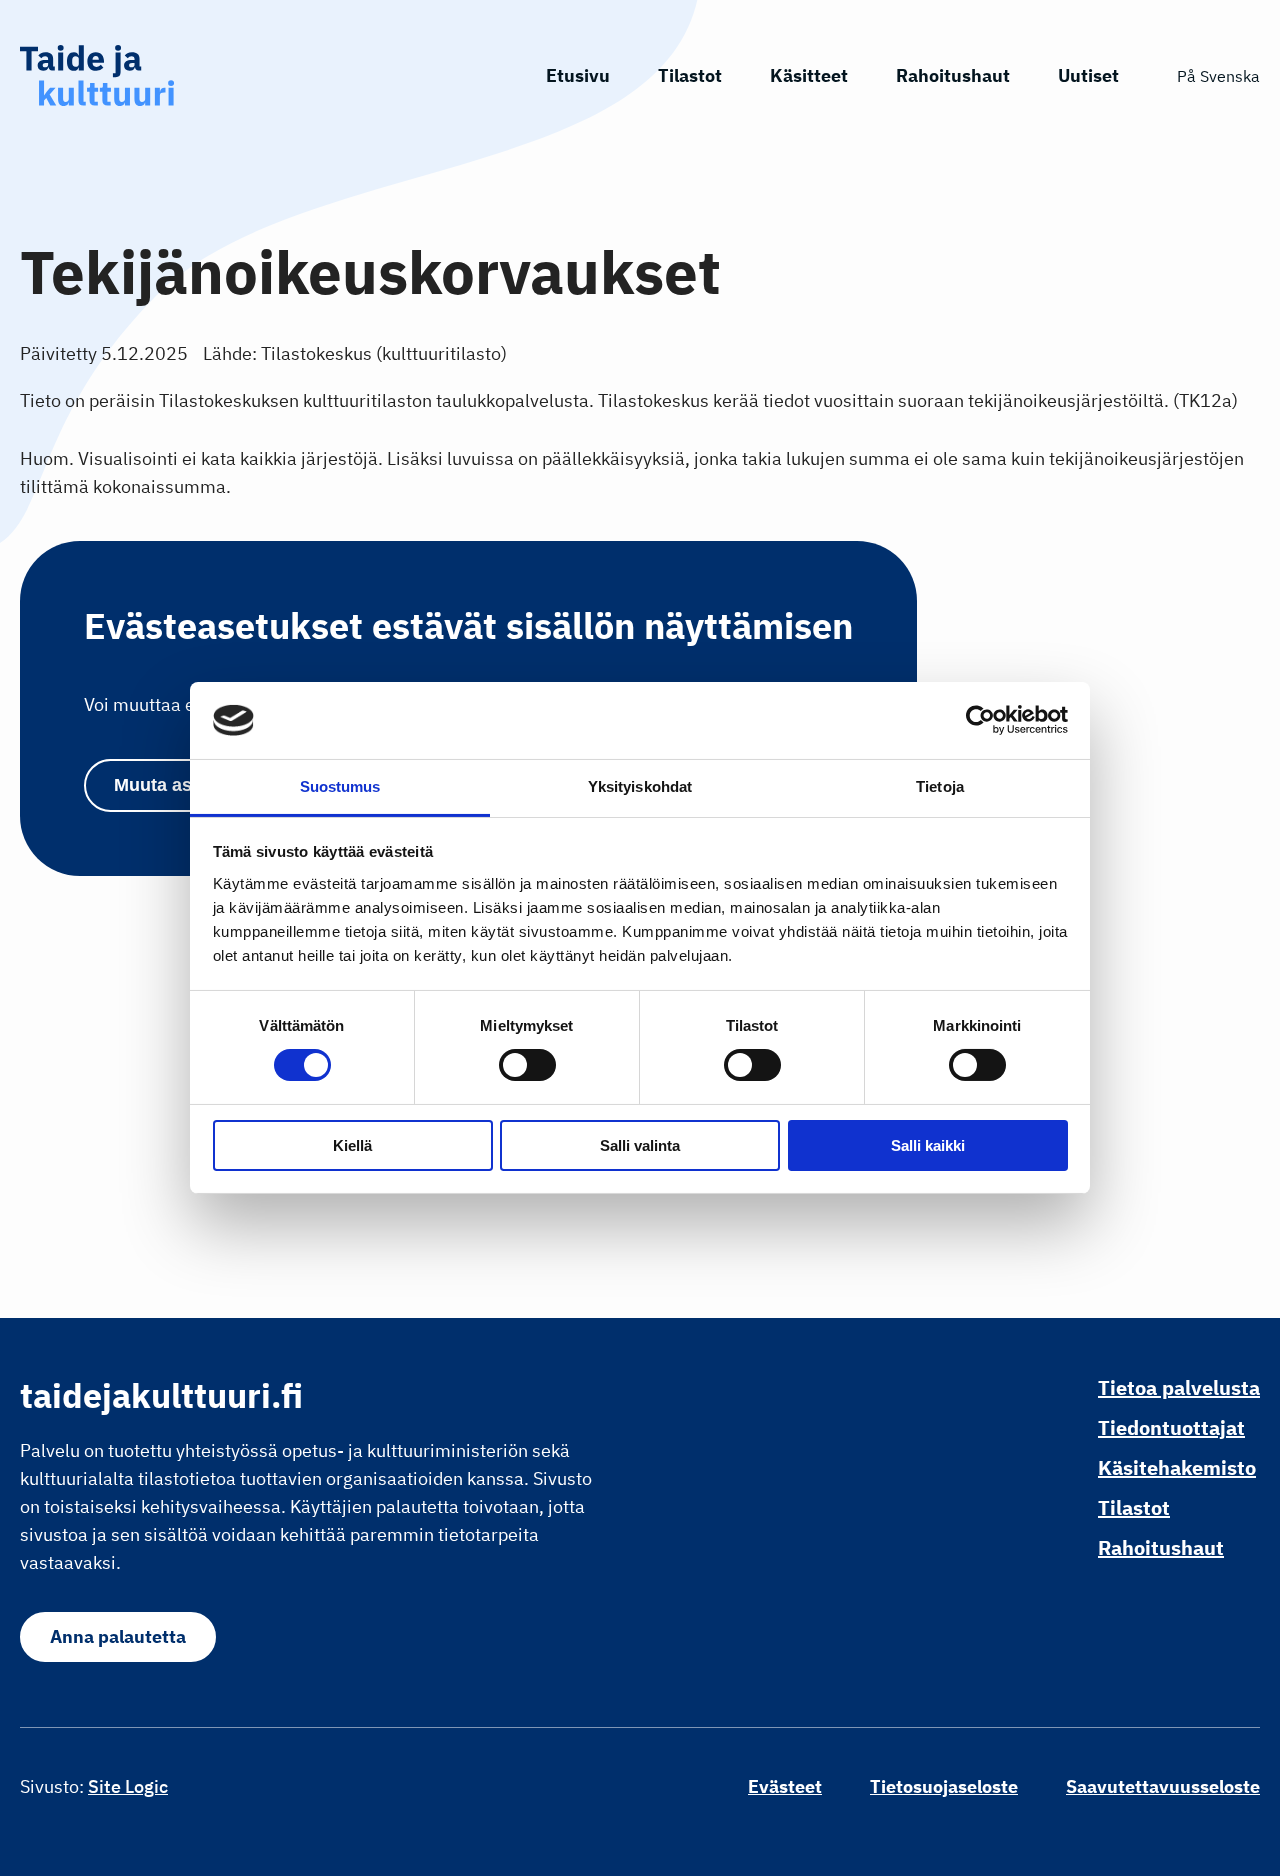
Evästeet (785, 1786)
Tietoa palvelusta (1179, 1387)
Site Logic (128, 1786)
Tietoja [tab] (940, 786)
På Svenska (1218, 76)
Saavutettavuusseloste (1163, 1786)
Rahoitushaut (953, 75)
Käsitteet (809, 75)
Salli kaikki (928, 1145)
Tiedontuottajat (1171, 1427)
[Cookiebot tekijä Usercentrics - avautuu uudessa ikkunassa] (980, 720)
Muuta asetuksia (184, 785)
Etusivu (578, 75)
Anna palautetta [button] (118, 1636)
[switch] (527, 1065)
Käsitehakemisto (1177, 1467)
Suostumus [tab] (340, 786)
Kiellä (352, 1145)
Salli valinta (640, 1145)
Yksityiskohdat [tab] (640, 786)
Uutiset (1088, 75)
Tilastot (690, 75)
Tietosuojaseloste (944, 1786)
